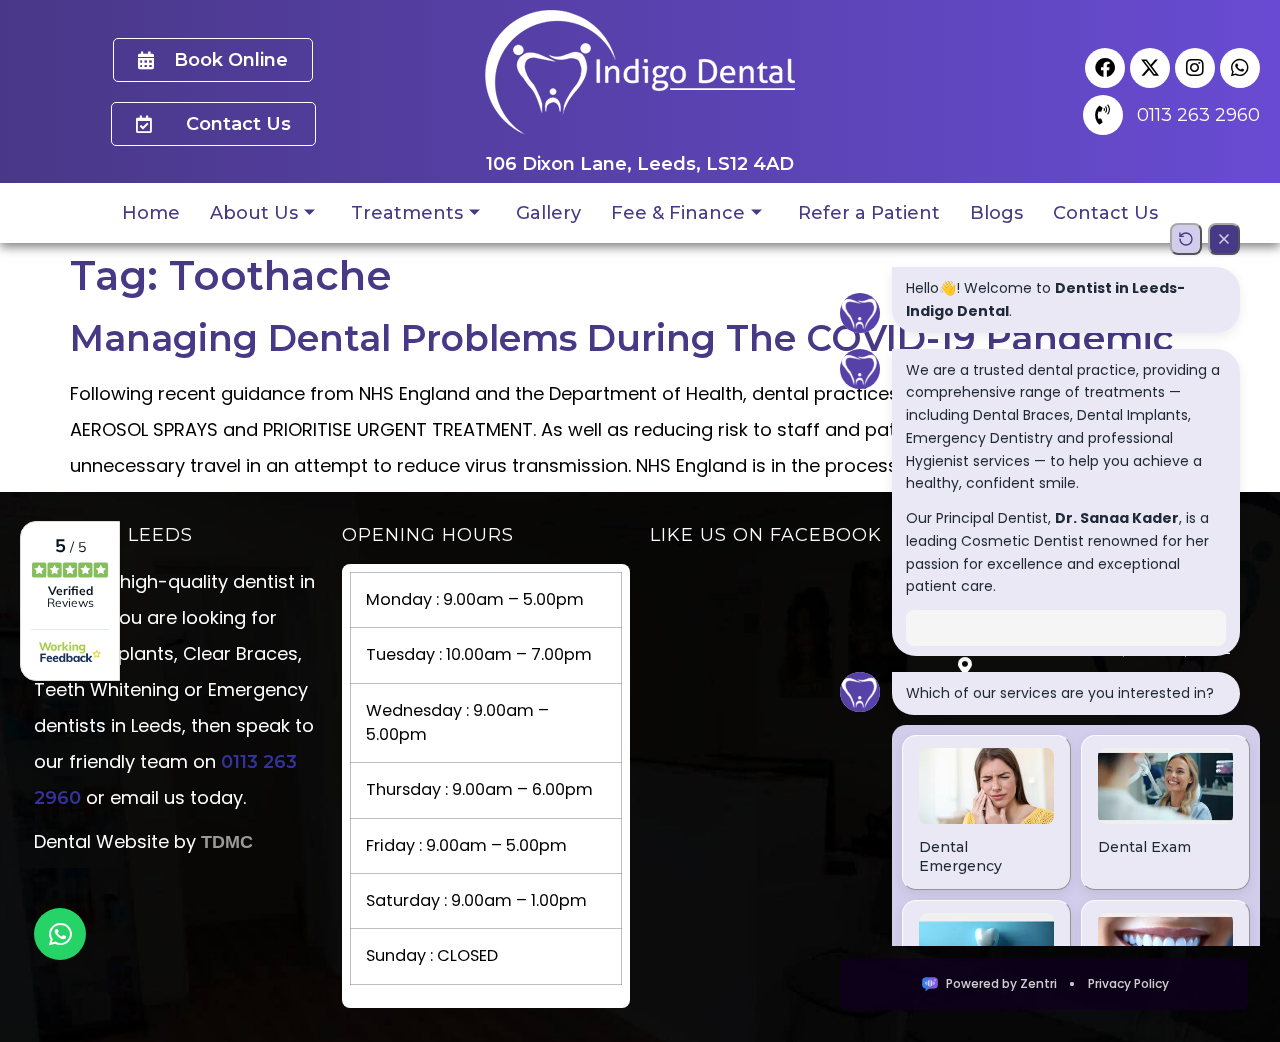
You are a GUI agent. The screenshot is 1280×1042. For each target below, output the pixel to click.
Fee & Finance (678, 213)
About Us (254, 213)
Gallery (548, 213)
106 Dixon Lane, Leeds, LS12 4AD (640, 164)
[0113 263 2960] (1103, 115)
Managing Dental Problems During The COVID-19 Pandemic (622, 338)
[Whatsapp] (1240, 68)
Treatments (407, 213)
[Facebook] (1105, 68)
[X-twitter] (1150, 68)
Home (151, 213)
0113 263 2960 (1198, 115)
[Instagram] (1195, 68)
